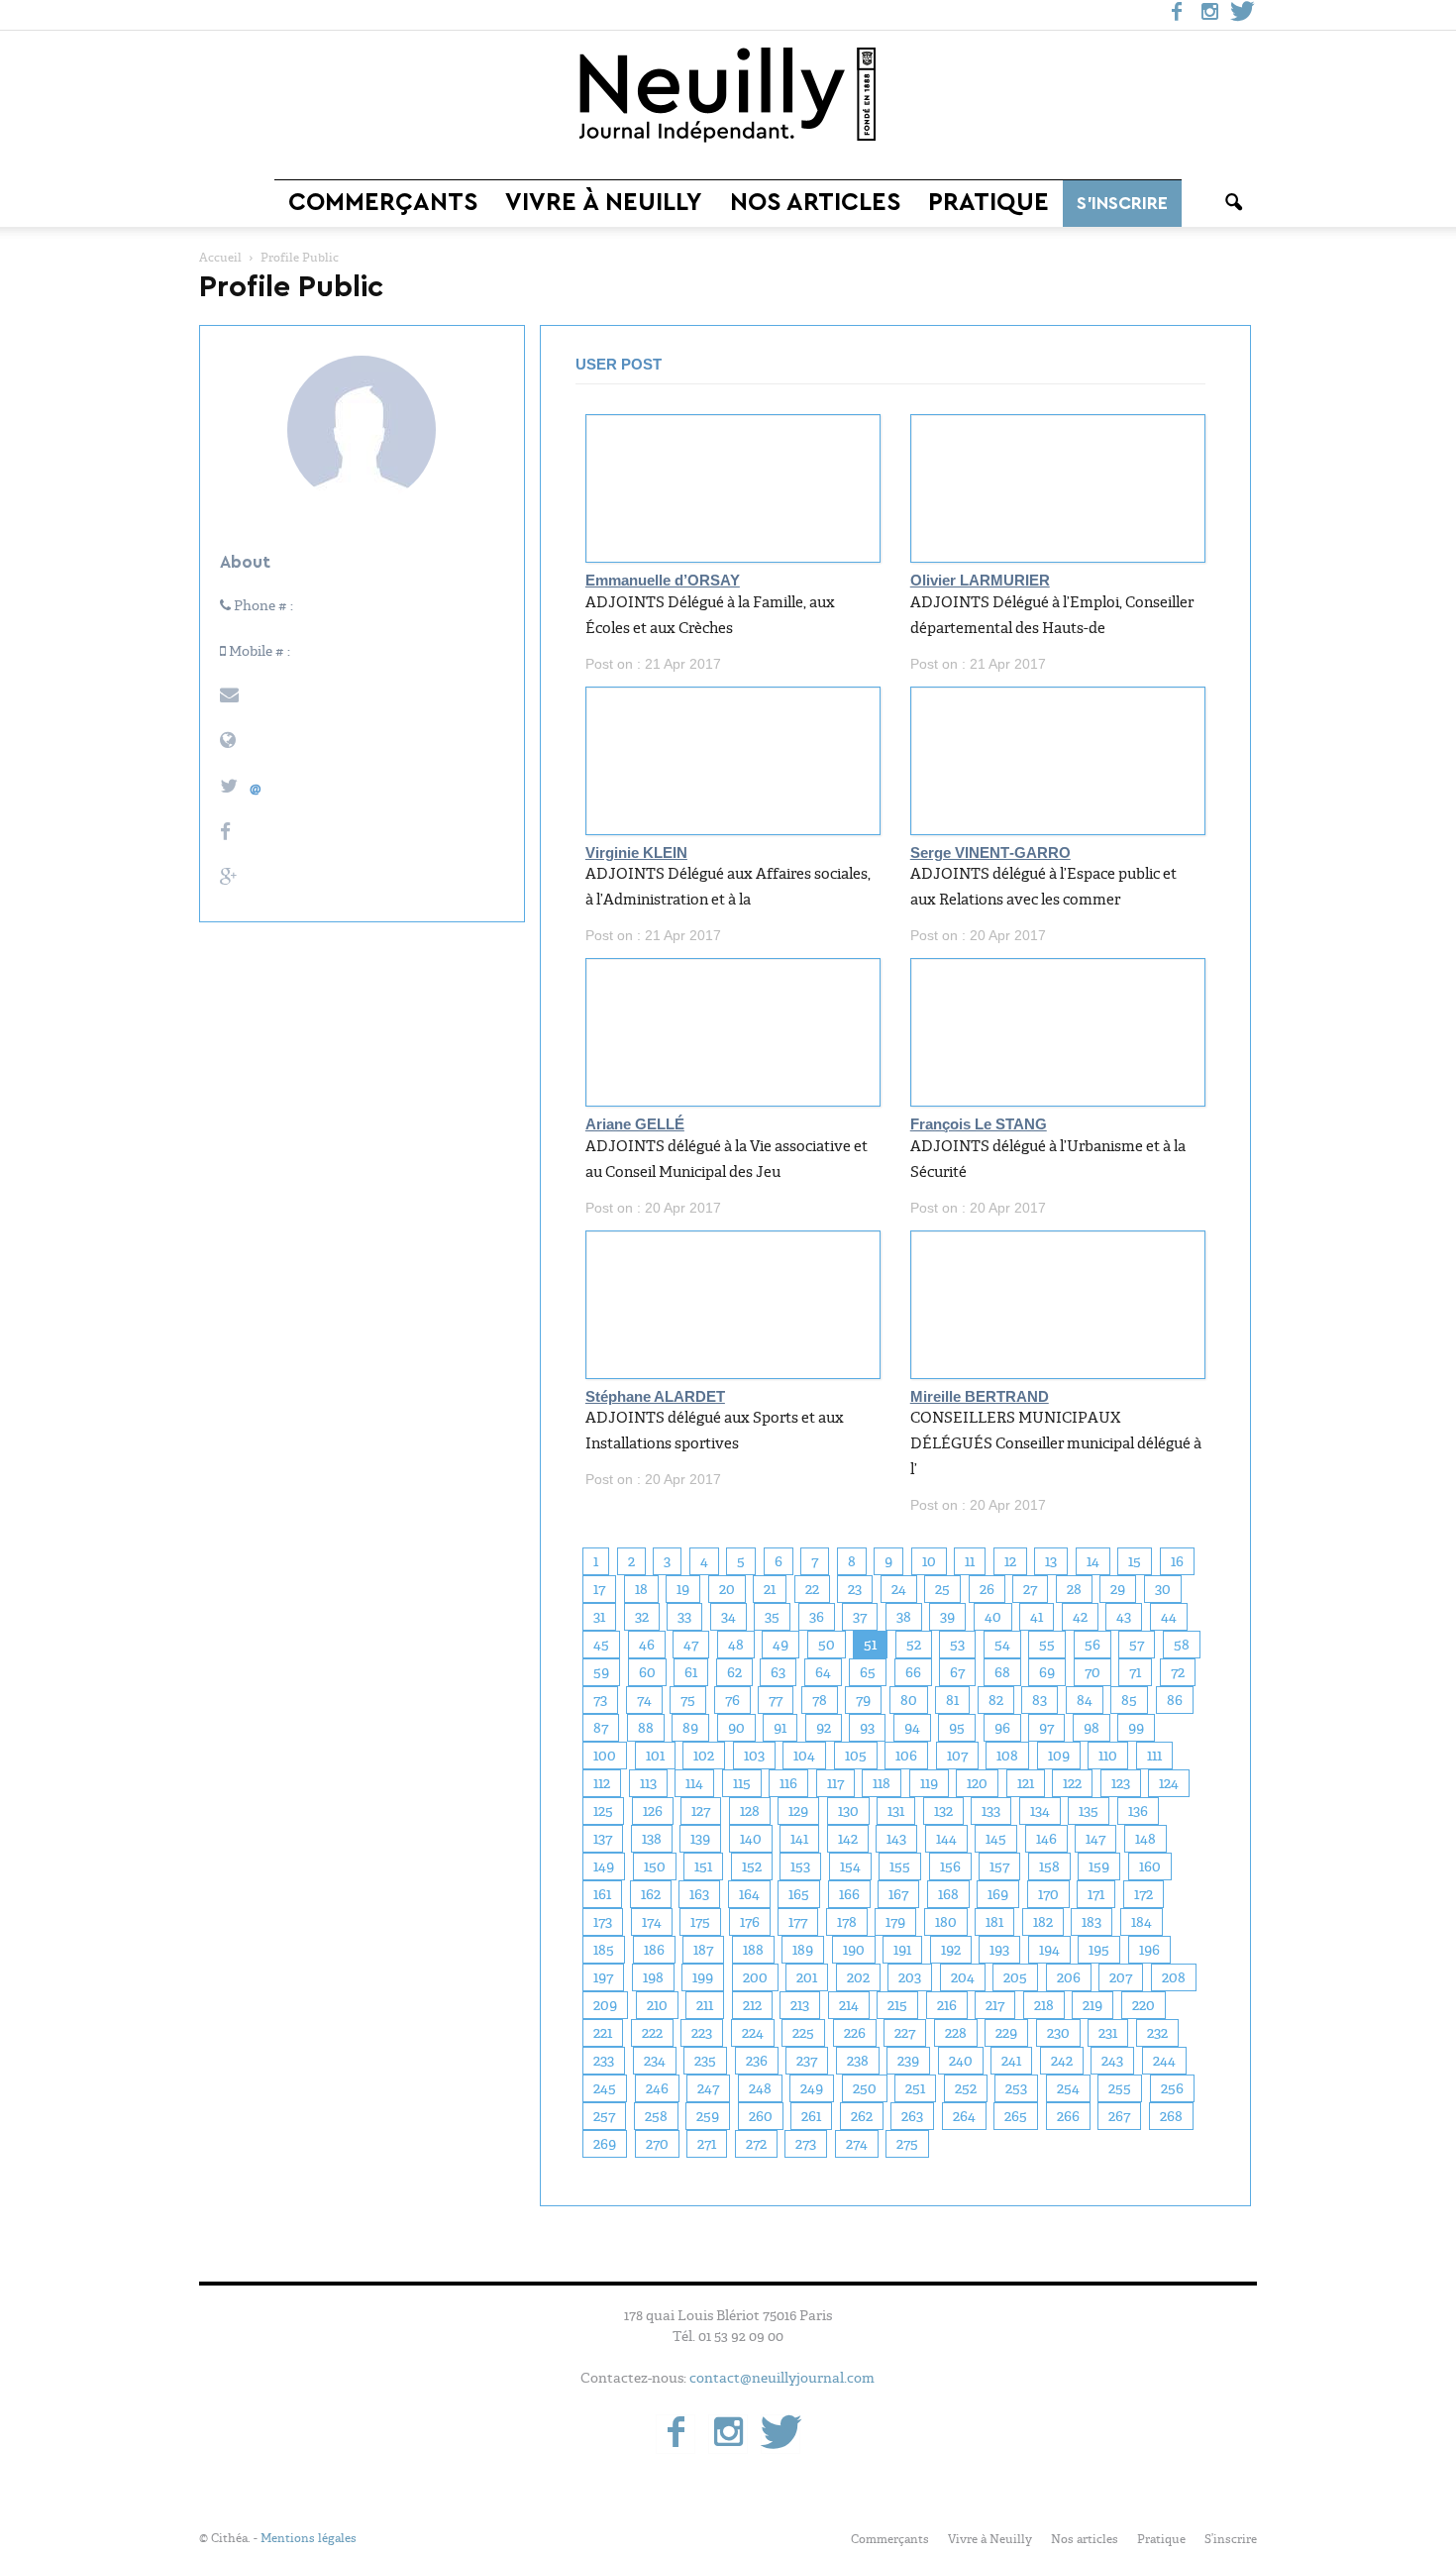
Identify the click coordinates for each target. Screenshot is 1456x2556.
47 (691, 1645)
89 (690, 1728)
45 (601, 1645)
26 (987, 1589)
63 (778, 1672)
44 (1169, 1617)
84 (1085, 1700)
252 (966, 2088)
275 (907, 2144)
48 (736, 1645)
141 (799, 1839)
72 (1178, 1672)
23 (855, 1589)
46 (647, 1645)
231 (1108, 2033)
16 (1177, 1561)
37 (860, 1617)
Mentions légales (309, 2538)
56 (1092, 1645)
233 (604, 2061)
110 (1108, 1756)
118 (882, 1783)
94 (912, 1728)
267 (1119, 2116)
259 (708, 2116)
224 (753, 2033)
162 (651, 1894)
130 (848, 1811)
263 (912, 2116)
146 (1046, 1839)
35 (772, 1617)
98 (1092, 1728)
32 (642, 1617)
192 (951, 1950)
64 (823, 1672)
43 (1124, 1617)
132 (943, 1811)
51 (870, 1645)
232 (1157, 2033)
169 (998, 1894)
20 (727, 1589)
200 (755, 1977)
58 (1182, 1645)
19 (683, 1589)
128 (750, 1811)
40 (993, 1617)
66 (913, 1672)
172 (1144, 1894)
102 (704, 1756)
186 (654, 1950)
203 (910, 1977)
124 (1169, 1783)
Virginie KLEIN (636, 853)
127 (701, 1811)
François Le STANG (979, 1124)
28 (1074, 1589)
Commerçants (383, 203)
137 (603, 1839)
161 (602, 1894)
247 (708, 2088)
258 (656, 2116)
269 (605, 2144)
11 (970, 1561)
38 (904, 1617)
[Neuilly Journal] (728, 96)
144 (946, 1839)
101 (655, 1756)
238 (858, 2061)
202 (858, 1977)
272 (756, 2144)
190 (854, 1950)
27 (1030, 1589)
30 (1163, 1589)
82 (996, 1700)
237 (807, 2061)
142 (848, 1839)
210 (657, 2005)
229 (1006, 2033)
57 (1137, 1645)
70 (1092, 1672)
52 (914, 1645)
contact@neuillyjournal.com (782, 2378)
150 (655, 1866)
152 (752, 1866)
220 (1144, 2005)
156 (950, 1866)
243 (1112, 2061)
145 (996, 1839)
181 (994, 1922)
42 (1080, 1617)
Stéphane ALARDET (655, 1397)
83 (1040, 1700)
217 (995, 2005)
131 (896, 1811)
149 (604, 1866)
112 (602, 1783)
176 (750, 1922)
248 (760, 2088)
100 (605, 1756)
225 (803, 2033)
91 (780, 1728)
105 (856, 1756)
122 (1072, 1783)
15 (1135, 1561)
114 (694, 1783)
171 (1096, 1894)
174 (652, 1922)
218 (1044, 2005)
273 (806, 2144)
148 (1145, 1839)
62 (734, 1672)
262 (862, 2116)
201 (807, 1977)
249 (812, 2088)
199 (703, 1977)
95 (957, 1728)
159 (1099, 1866)
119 (929, 1783)
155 (900, 1866)
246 (657, 2088)
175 (700, 1922)
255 (1120, 2088)
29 (1118, 1589)
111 (1154, 1756)
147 (1095, 1839)
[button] (1233, 203)
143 (896, 1839)
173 (603, 1922)
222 (652, 2033)
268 (1171, 2116)
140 (751, 1839)
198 (653, 1977)
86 (1175, 1700)
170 (1048, 1894)
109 (1059, 1756)
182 (1043, 1922)
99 (1136, 1728)
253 (1016, 2088)
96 (1002, 1728)
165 (799, 1894)
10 (929, 1561)
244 (1164, 2061)
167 (898, 1894)
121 (1026, 1783)
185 (604, 1950)
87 (601, 1728)
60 (647, 1672)
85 (1129, 1700)
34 (728, 1617)
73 (600, 1700)
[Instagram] (1209, 15)
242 (1062, 2061)
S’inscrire (1122, 203)
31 (599, 1617)
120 (977, 1783)
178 (847, 1922)
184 (1142, 1922)
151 (703, 1866)
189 (803, 1950)
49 (780, 1645)
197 (603, 1977)
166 (849, 1894)
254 (1068, 2088)
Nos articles (815, 203)
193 (999, 1950)
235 (705, 2061)
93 (867, 1728)
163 (699, 1894)
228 (956, 2033)
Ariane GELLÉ (635, 1124)
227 (905, 2033)
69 (1047, 1672)
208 (1174, 1977)
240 (961, 2061)
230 (1058, 2033)
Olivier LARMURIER (980, 581)
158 (1049, 1866)
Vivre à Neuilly (604, 203)
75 (688, 1700)
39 (947, 1617)
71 (1135, 1672)
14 (1093, 1561)
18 (641, 1589)
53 (957, 1645)
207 (1121, 1977)
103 (754, 1756)
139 (700, 1839)
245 (605, 2088)
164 (749, 1894)
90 (736, 1728)
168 (948, 1894)
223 (702, 2033)
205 (1015, 1977)
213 (800, 2005)
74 (644, 1700)
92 (824, 1728)
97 (1046, 1728)
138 (652, 1839)
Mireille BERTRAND (980, 1397)
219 (1092, 2005)
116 (788, 1783)
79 (863, 1700)
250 (865, 2088)
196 (1149, 1950)
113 (648, 1783)
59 (601, 1672)
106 (906, 1756)
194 (1049, 1950)
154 (850, 1866)
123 (1121, 1783)
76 (732, 1700)
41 (1037, 1617)
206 (1069, 1977)
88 (646, 1728)
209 (605, 2005)
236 (757, 2061)
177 (798, 1922)
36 (817, 1617)
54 (1002, 1645)
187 (703, 1950)
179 (895, 1922)
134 (1040, 1811)
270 (657, 2144)
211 (705, 2005)
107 (957, 1756)
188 (753, 1950)
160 (1150, 1866)
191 (902, 1950)
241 (1011, 2061)
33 (684, 1617)
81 (952, 1700)
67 (957, 1672)
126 (653, 1811)
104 (804, 1756)
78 (820, 1700)
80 (909, 1700)
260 (761, 2116)
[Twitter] (1242, 15)
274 (857, 2144)
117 (835, 1783)
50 (827, 1645)
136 (1138, 1811)
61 (691, 1672)
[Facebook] (1177, 15)
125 (603, 1811)
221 (603, 2033)
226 (855, 2033)
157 (999, 1866)
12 (1010, 1561)
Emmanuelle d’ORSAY (663, 581)
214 (849, 2005)
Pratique (988, 203)
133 (991, 1811)
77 (776, 1700)
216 (947, 2005)
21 (770, 1589)
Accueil (220, 258)
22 (812, 1589)
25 (942, 1589)
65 (868, 1672)
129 (798, 1811)
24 (899, 1589)
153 (800, 1866)
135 (1089, 1811)
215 (897, 2005)
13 (1051, 1561)
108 (1007, 1756)
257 (604, 2116)
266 (1068, 2116)
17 (599, 1589)
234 (655, 2061)
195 (1099, 1950)
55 (1047, 1645)
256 (1172, 2088)
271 (707, 2144)
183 (1092, 1922)
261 (811, 2116)
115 (742, 1783)
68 (1002, 1672)
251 (915, 2088)
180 (946, 1922)
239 (908, 2061)
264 (964, 2116)
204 (963, 1977)
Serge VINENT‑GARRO (990, 853)
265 (1016, 2116)
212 (752, 2005)
